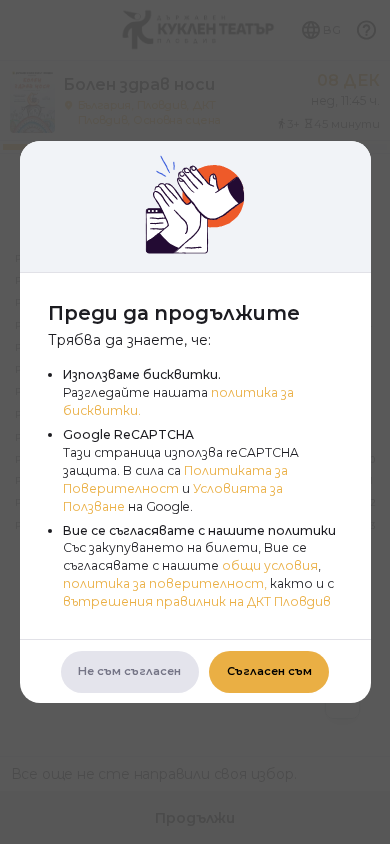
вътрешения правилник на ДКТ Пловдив (197, 601)
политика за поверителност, (165, 583)
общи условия (270, 565)
